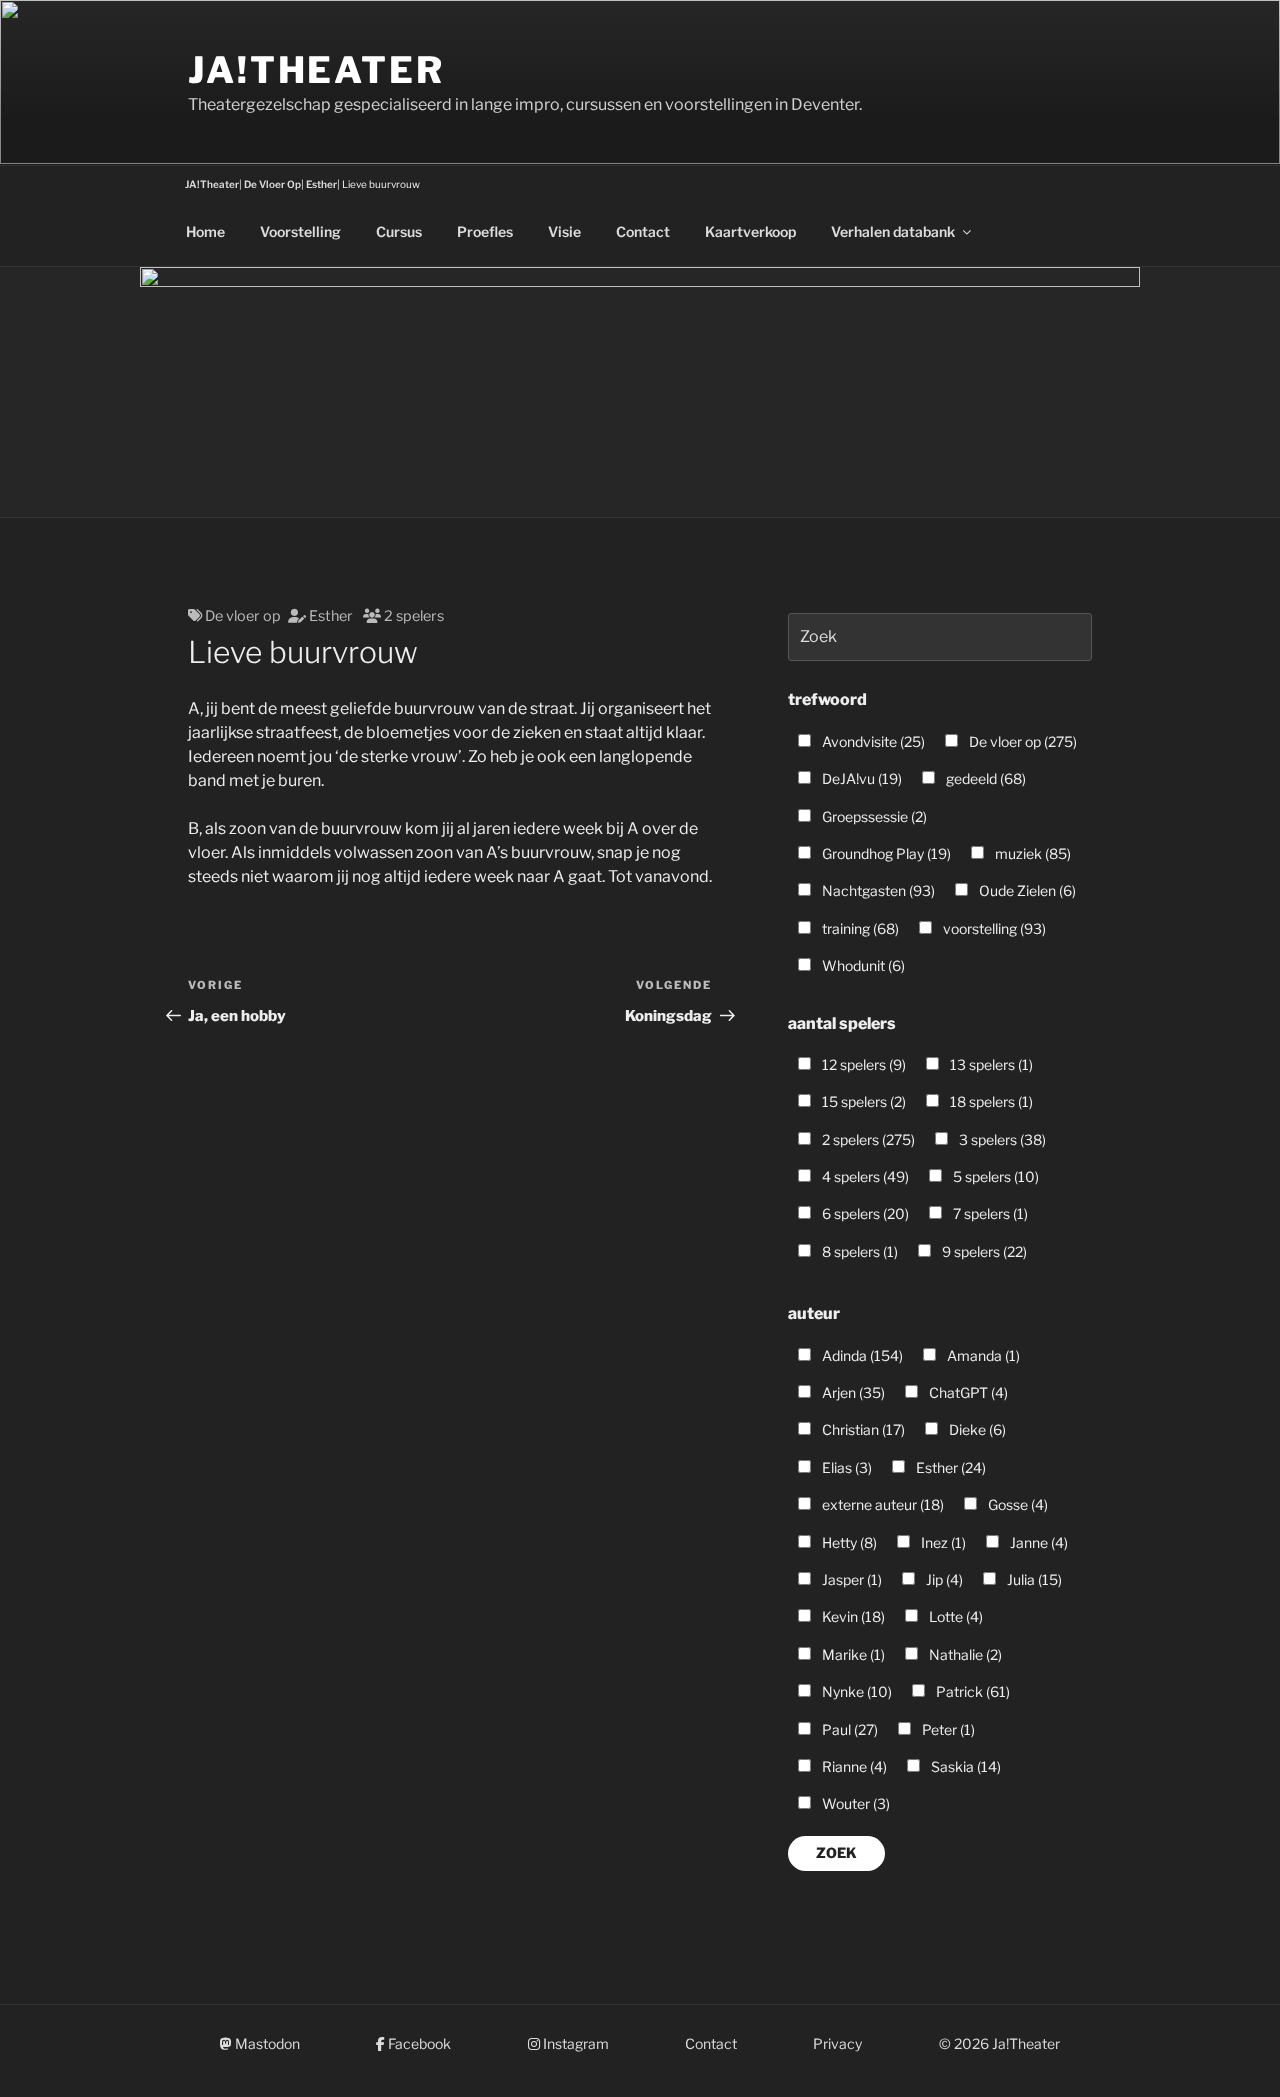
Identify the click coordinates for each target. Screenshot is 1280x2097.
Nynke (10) (855, 1691)
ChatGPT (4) (967, 1392)
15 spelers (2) (862, 1101)
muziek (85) (1031, 853)
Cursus (399, 231)
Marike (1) (852, 1654)
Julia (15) (1033, 1579)
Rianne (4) (853, 1766)
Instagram (574, 2043)
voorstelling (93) (993, 928)
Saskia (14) (964, 1766)
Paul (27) (848, 1729)
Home (205, 231)
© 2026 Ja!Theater (999, 2043)
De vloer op (243, 616)
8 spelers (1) (858, 1251)
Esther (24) (949, 1467)
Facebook (418, 2043)
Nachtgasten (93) (877, 890)
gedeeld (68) (984, 778)
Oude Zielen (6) (1026, 890)
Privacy (837, 2043)
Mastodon (266, 2043)
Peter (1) (947, 1729)
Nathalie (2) (964, 1654)
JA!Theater (316, 70)
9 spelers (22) (983, 1251)
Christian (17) (862, 1429)
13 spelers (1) (990, 1064)
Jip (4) (943, 1579)
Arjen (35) (852, 1392)
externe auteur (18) (881, 1504)
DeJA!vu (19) (860, 778)
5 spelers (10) (994, 1176)
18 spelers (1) (990, 1101)
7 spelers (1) (989, 1213)
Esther (331, 616)
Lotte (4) (954, 1616)
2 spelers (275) (867, 1139)
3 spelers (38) (1001, 1139)
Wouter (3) (854, 1803)
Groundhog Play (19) (885, 853)
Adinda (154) (861, 1355)
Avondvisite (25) (872, 741)
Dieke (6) (976, 1429)
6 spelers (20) (864, 1213)
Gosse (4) (1016, 1504)
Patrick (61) (971, 1691)
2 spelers (414, 616)
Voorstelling (300, 231)
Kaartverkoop (750, 231)
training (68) (859, 928)
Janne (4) (1037, 1542)
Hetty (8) (848, 1542)
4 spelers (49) (864, 1176)
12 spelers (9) (862, 1064)
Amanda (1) (982, 1355)
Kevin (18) (852, 1616)
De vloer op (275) (1021, 741)
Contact (643, 231)
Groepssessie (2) (873, 816)
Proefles (485, 231)
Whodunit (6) (862, 965)
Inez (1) (942, 1542)
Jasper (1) (850, 1579)
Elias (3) (845, 1467)
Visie (564, 231)
